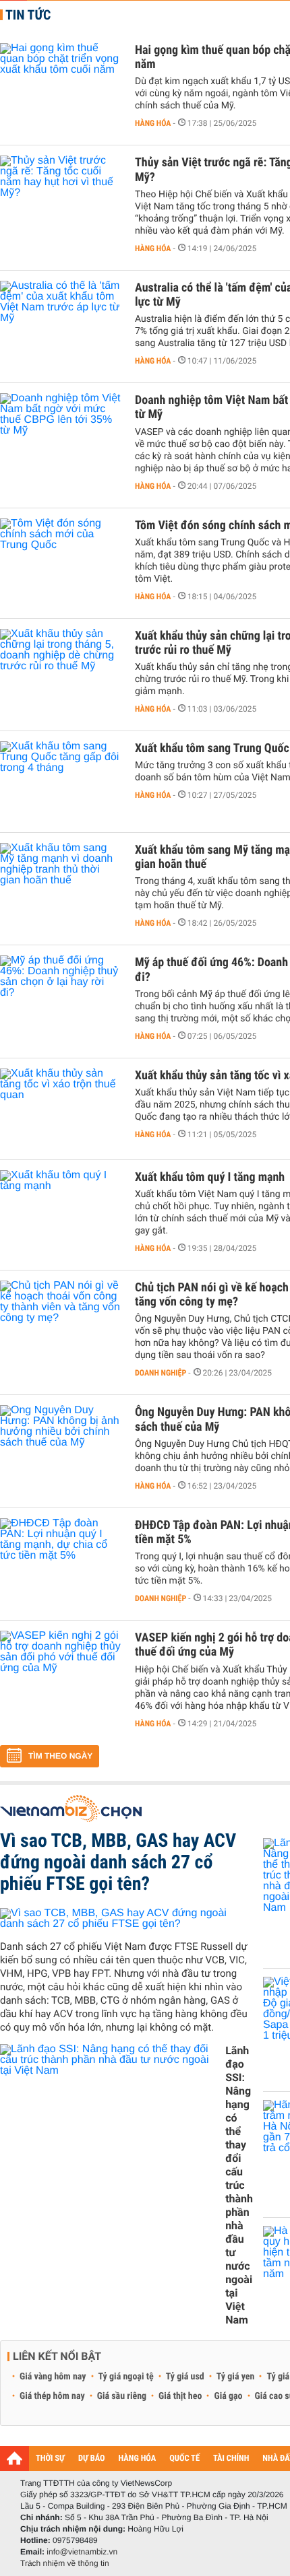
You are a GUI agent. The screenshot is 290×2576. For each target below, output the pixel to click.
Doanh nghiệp (161, 1373)
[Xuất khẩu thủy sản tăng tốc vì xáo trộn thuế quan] (61, 1109)
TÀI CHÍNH (231, 2459)
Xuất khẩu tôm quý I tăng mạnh (210, 1177)
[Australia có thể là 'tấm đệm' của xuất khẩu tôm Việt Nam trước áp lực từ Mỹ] (61, 321)
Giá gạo (228, 2396)
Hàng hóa (153, 123)
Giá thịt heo (180, 2396)
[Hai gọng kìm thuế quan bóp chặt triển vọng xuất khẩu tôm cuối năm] (61, 83)
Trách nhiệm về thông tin (65, 2563)
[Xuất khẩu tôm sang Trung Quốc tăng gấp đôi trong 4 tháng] (61, 782)
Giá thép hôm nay (52, 2396)
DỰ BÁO (92, 2459)
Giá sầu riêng (122, 2396)
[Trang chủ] (14, 2458)
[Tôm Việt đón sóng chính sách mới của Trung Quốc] (61, 559)
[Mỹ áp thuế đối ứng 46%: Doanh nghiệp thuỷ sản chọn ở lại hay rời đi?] (61, 996)
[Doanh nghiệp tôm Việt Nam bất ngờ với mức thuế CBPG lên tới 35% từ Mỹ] (61, 434)
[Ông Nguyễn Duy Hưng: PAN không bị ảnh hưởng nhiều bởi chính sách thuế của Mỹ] (61, 1446)
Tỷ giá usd (185, 2377)
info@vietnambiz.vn (82, 2552)
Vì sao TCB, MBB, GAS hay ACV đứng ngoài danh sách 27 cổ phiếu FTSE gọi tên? (118, 1862)
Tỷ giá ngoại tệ (126, 2377)
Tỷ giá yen (236, 2377)
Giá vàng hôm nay (53, 2377)
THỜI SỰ (50, 2459)
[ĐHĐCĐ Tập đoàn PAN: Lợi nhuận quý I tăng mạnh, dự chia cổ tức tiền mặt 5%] (61, 1559)
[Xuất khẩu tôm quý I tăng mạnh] (61, 1211)
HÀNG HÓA (138, 2459)
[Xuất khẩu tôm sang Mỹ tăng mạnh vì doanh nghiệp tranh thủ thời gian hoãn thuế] (61, 883)
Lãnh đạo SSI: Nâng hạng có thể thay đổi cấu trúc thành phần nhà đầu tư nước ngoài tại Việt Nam (239, 2185)
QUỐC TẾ (184, 2459)
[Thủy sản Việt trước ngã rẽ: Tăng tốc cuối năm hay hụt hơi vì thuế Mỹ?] (61, 196)
